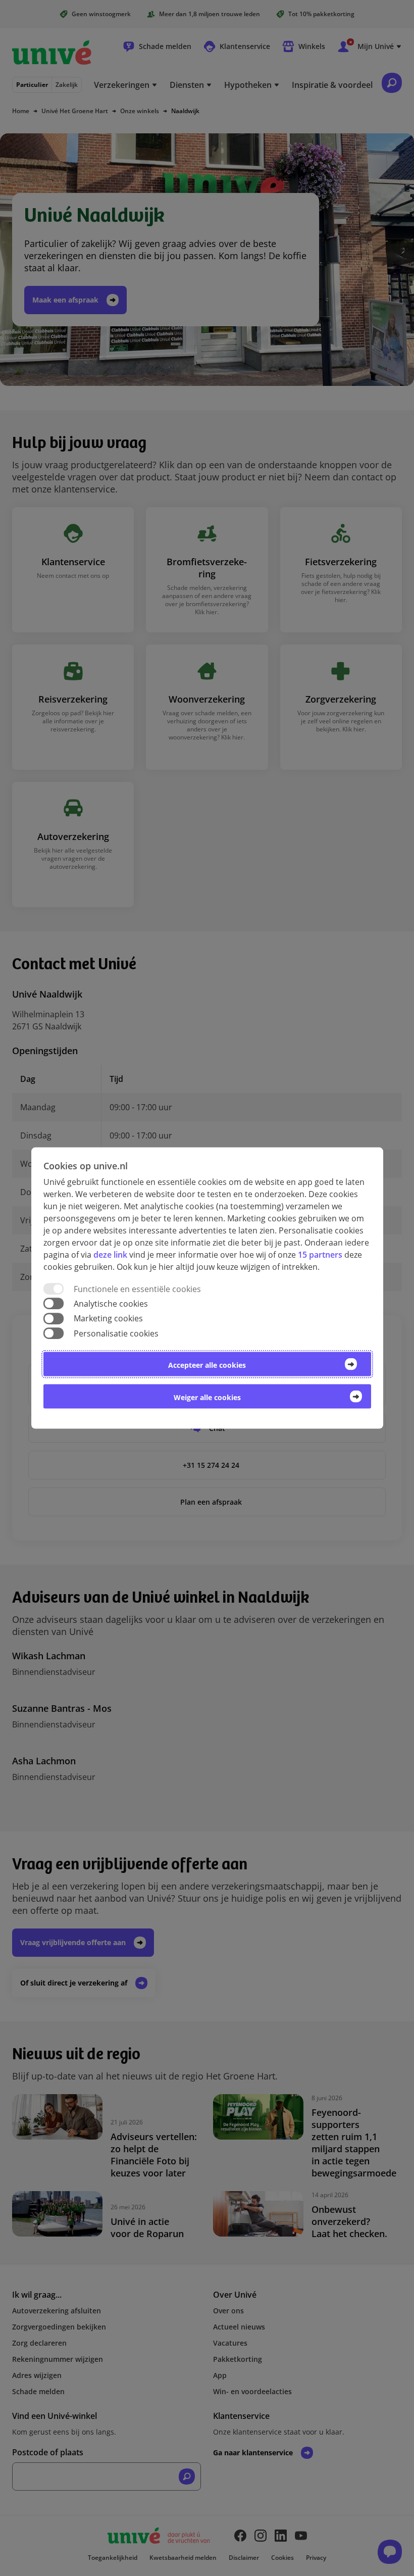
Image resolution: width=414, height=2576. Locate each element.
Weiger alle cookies (207, 1397)
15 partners (320, 1255)
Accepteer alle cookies (207, 1365)
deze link (110, 1255)
